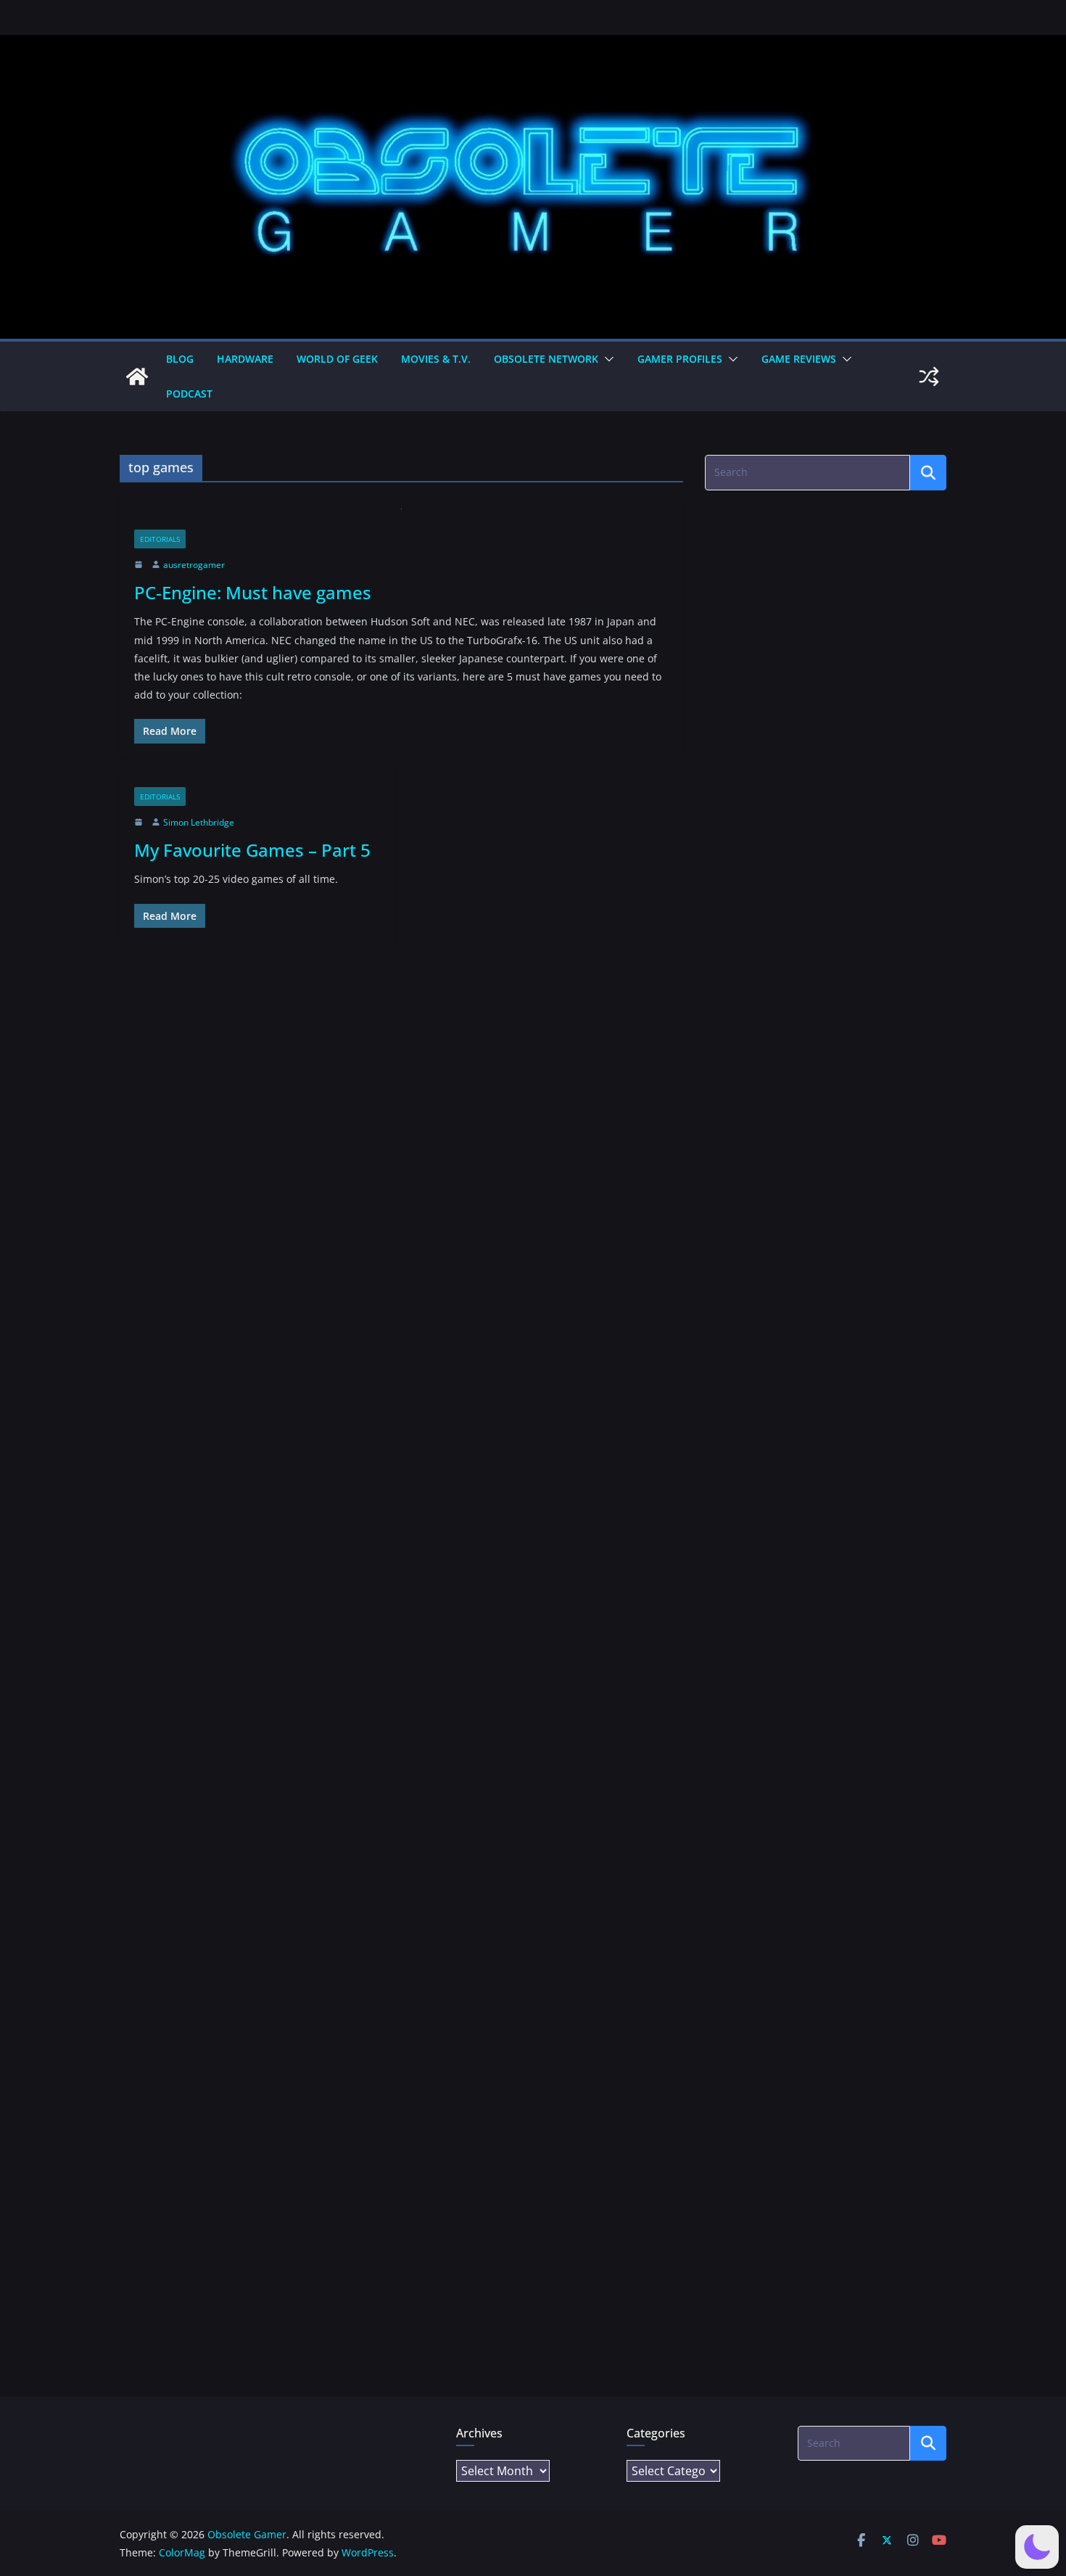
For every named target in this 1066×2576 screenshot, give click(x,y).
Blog (180, 359)
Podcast (189, 394)
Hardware (245, 359)
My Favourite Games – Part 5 (252, 850)
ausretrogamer (194, 565)
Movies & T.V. (436, 359)
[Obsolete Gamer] (137, 376)
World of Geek (337, 359)
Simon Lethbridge (199, 822)
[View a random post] (929, 376)
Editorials (160, 539)
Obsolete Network (546, 359)
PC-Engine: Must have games (253, 592)
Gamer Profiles (680, 359)
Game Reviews (799, 359)
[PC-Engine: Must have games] (401, 519)
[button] (606, 359)
